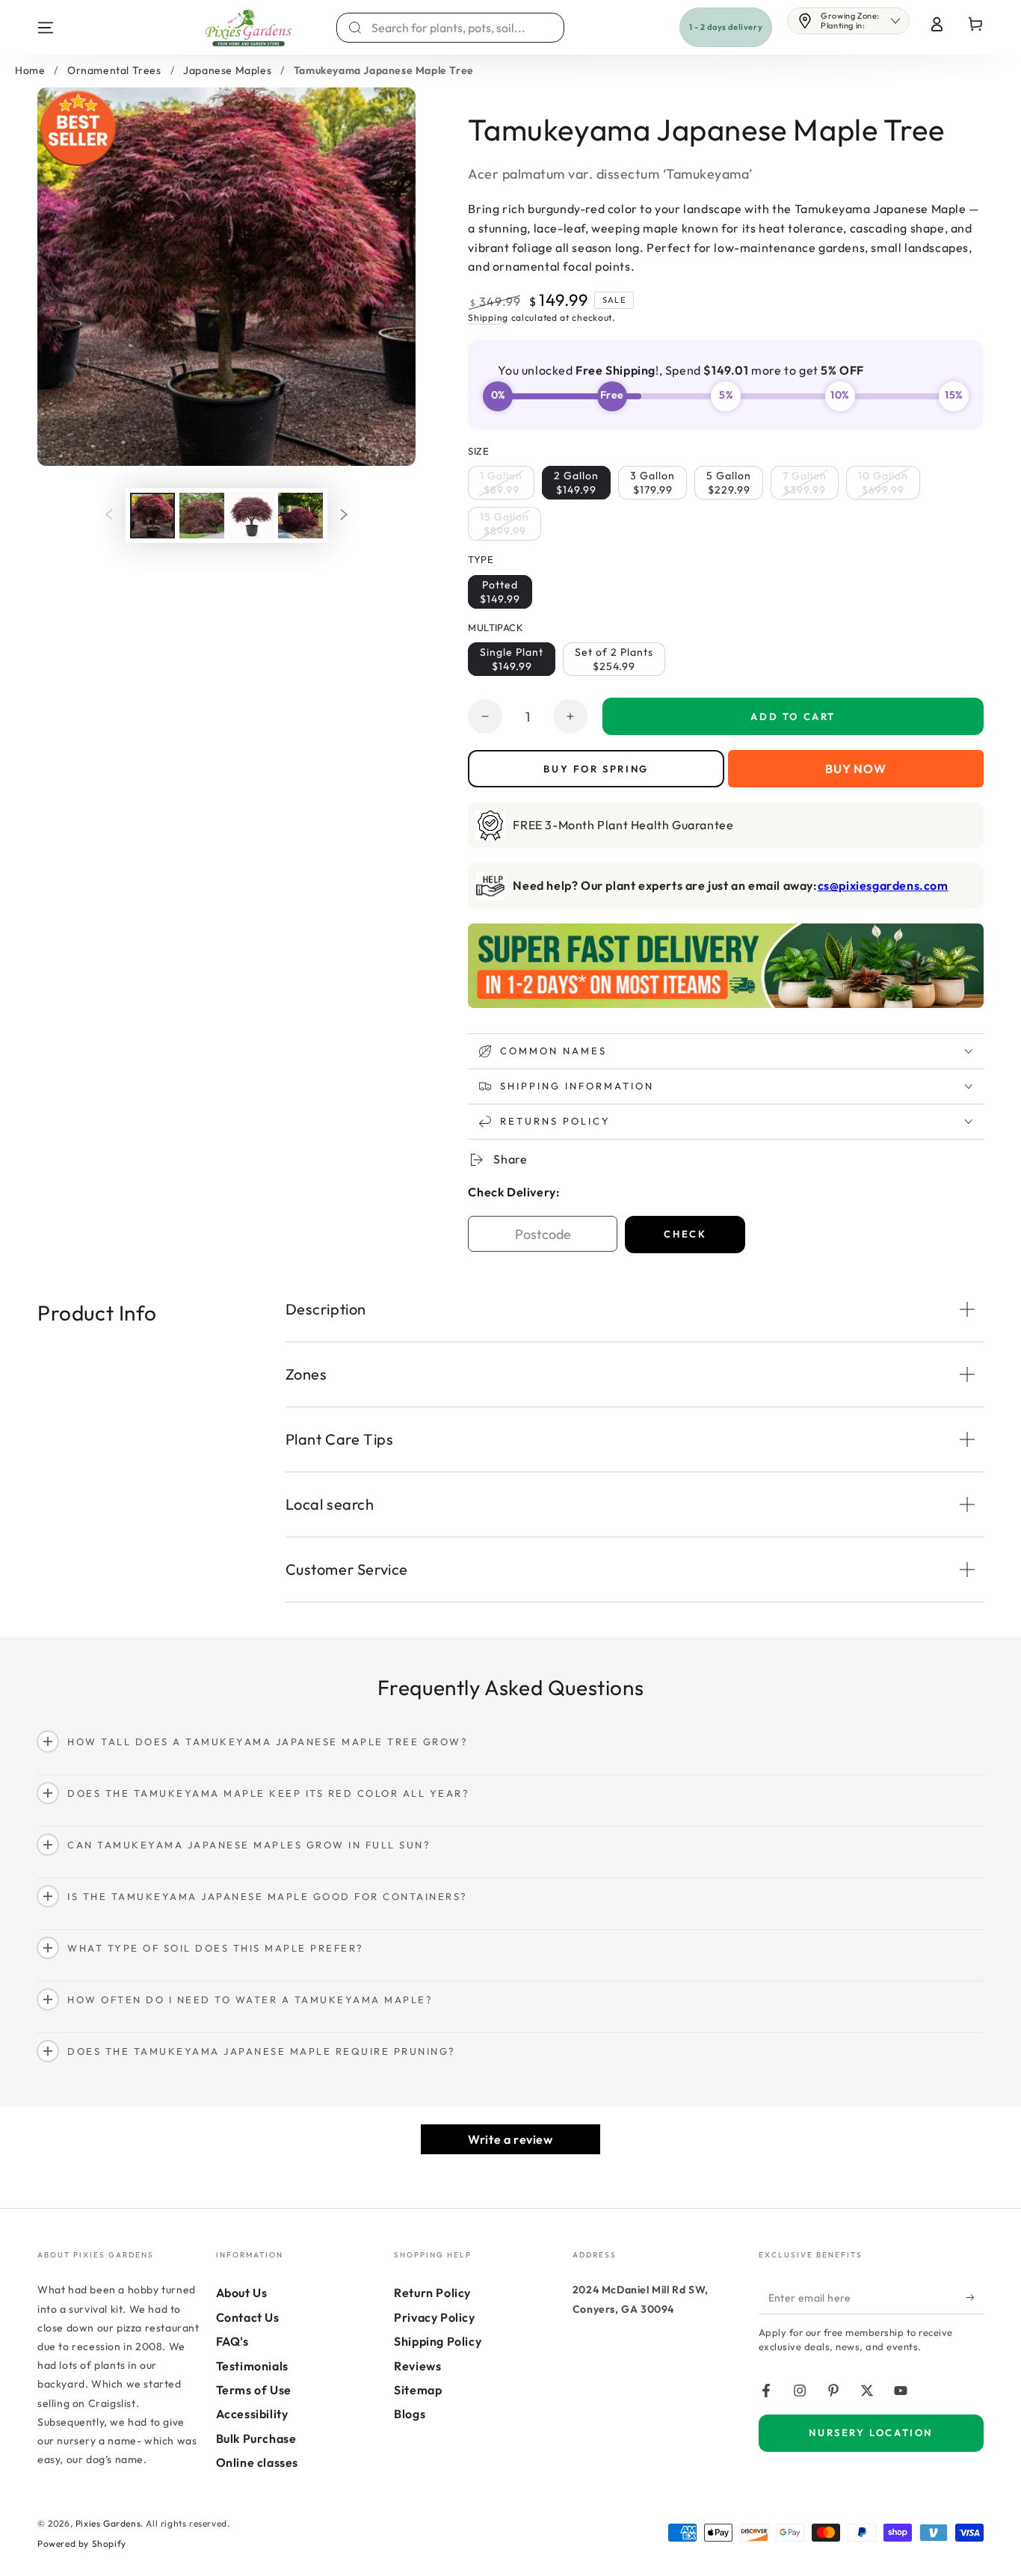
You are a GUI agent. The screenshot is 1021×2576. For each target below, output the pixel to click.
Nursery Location (871, 2432)
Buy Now (856, 769)
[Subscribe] (975, 2297)
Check (685, 1234)
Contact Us (248, 2317)
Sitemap (418, 2390)
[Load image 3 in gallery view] (251, 516)
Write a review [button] (510, 2139)
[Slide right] (344, 515)
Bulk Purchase (256, 2438)
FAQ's (232, 2341)
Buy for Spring (596, 769)
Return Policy (432, 2293)
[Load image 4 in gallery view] (300, 516)
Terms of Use (254, 2390)
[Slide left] (109, 515)
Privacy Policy (434, 2317)
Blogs (410, 2414)
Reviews (417, 2366)
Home (30, 70)
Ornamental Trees (114, 70)
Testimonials (252, 2366)
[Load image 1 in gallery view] (152, 516)
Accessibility (252, 2414)
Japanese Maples (227, 70)
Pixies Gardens (108, 2523)
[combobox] (459, 28)
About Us (242, 2293)
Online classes (257, 2462)
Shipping (488, 317)
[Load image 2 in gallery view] (202, 516)
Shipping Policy (438, 2341)
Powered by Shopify (82, 2543)
